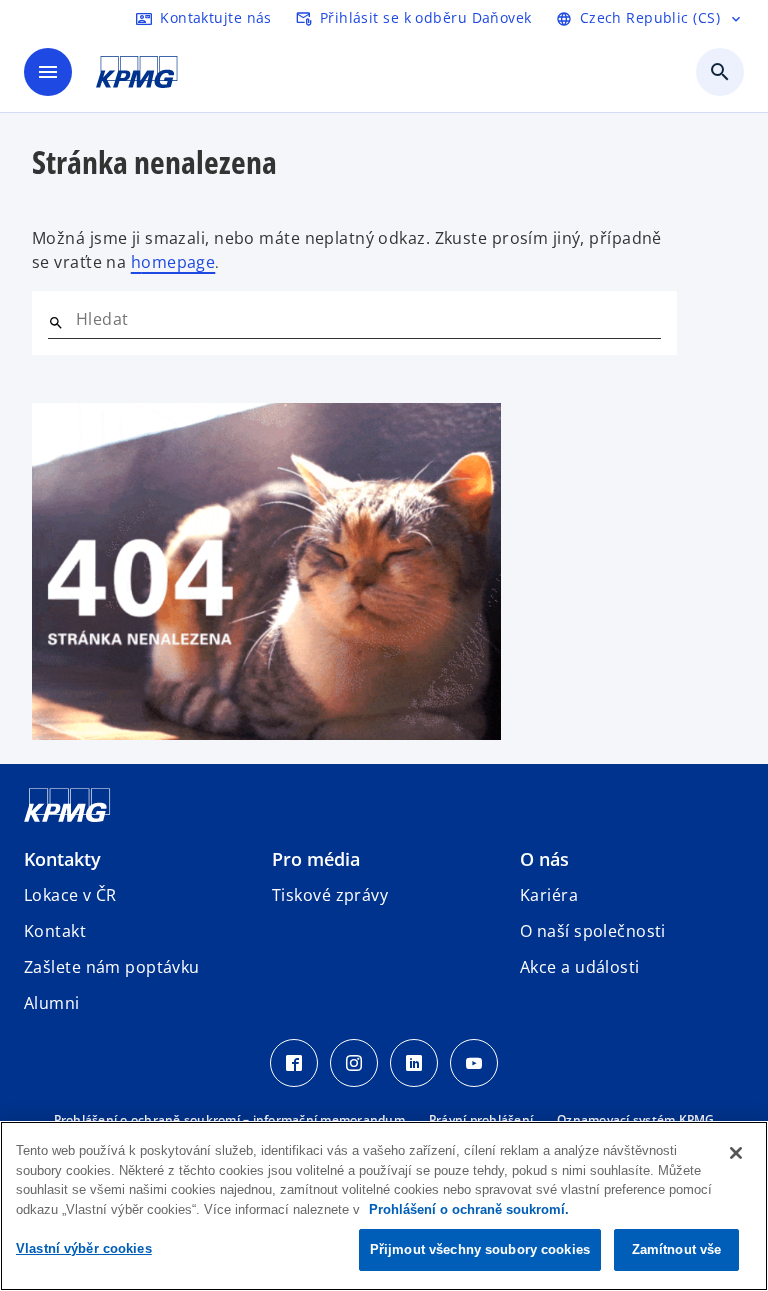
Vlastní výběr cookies (84, 1248)
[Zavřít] (736, 1153)
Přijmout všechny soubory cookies (480, 1249)
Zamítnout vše (677, 1249)
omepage (178, 262)
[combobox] (368, 319)
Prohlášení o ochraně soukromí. (469, 1209)
